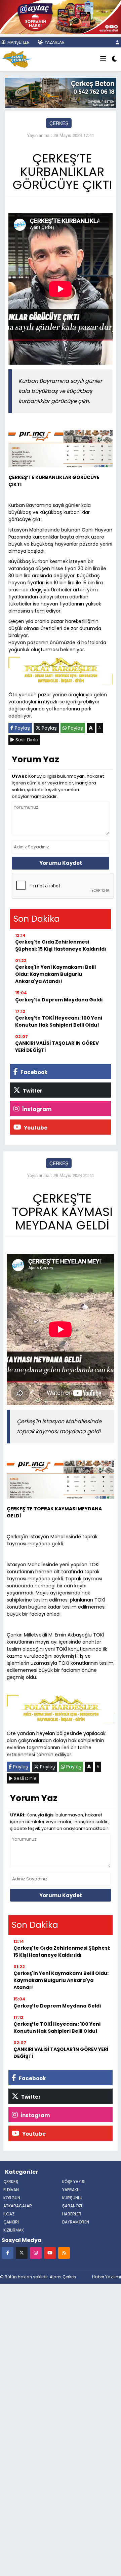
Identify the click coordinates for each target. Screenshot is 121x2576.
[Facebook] (8, 2253)
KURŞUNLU (72, 2198)
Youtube (35, 1128)
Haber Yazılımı (107, 2277)
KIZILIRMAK (14, 2230)
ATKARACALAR (18, 2206)
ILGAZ (9, 2214)
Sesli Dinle (26, 740)
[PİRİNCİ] (61, 450)
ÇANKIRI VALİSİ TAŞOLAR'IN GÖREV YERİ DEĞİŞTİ (57, 1047)
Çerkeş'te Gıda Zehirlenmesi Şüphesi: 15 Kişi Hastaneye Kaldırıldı (61, 945)
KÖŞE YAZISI (74, 2182)
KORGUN (12, 2198)
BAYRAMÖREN (76, 2222)
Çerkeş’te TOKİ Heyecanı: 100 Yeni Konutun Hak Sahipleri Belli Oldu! (59, 1021)
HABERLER (72, 2214)
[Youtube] (50, 2253)
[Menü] (103, 59)
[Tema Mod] (114, 59)
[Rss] (64, 2253)
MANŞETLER (18, 42)
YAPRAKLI (71, 2190)
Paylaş (22, 728)
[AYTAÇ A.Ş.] (61, 16)
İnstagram (36, 1109)
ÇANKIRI (11, 2222)
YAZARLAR (54, 42)
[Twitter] (22, 2253)
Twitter (32, 1091)
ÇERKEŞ (59, 123)
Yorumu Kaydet (61, 863)
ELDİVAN (11, 2190)
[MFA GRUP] (61, 92)
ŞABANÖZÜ (73, 2206)
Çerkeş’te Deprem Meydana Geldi (59, 1000)
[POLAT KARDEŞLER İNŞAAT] (61, 672)
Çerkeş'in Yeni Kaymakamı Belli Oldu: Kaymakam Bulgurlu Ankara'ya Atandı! (55, 974)
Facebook (33, 1072)
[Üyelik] (117, 42)
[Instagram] (36, 2253)
